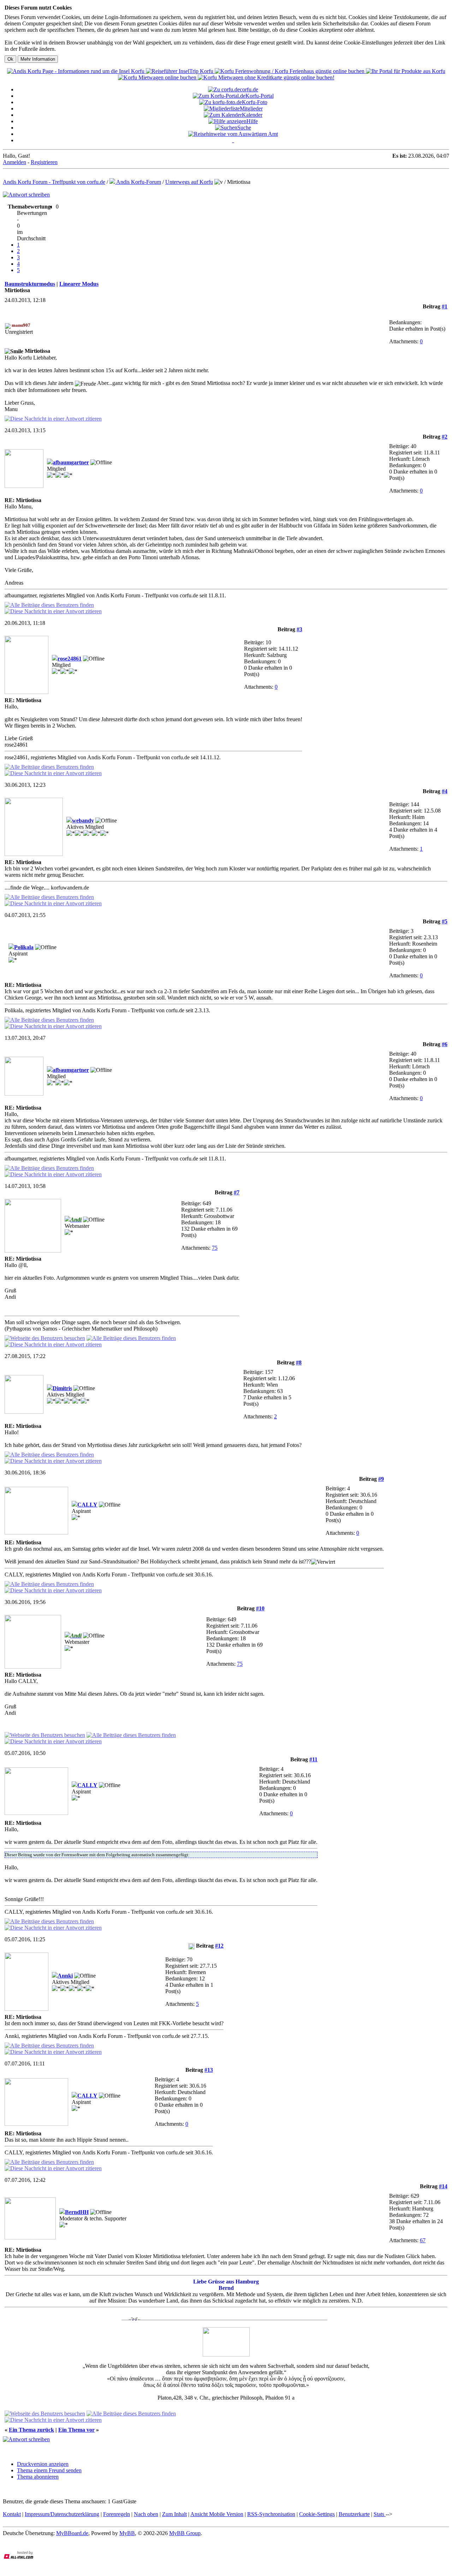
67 (423, 2240)
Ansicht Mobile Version (217, 2514)
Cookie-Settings (317, 2514)
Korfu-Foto (255, 102)
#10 (260, 1608)
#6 (445, 1044)
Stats (380, 2514)
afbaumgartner (71, 462)
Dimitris (62, 1388)
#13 (209, 2070)
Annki (65, 1976)
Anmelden (14, 162)
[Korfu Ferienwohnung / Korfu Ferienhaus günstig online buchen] (290, 71)
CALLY (87, 1505)
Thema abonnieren (38, 2477)
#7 (237, 1192)
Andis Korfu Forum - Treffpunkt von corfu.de (54, 182)
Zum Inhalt (174, 2514)
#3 (299, 629)
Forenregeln (117, 2514)
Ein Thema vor (76, 2430)
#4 (445, 791)
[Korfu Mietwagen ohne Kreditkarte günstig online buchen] (266, 77)
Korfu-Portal (260, 96)
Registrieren (44, 162)
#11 (313, 1759)
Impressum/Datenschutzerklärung (62, 2514)
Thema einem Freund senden (49, 2470)
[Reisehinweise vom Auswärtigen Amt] (233, 134)
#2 (445, 437)
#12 (219, 1946)
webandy (83, 821)
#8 (299, 1362)
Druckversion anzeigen (43, 2464)
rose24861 (70, 659)
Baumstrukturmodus (30, 284)
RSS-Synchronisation (271, 2514)
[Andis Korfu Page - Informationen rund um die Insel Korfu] (76, 71)
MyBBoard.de (72, 2533)
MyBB (127, 2533)
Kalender (252, 115)
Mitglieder (251, 108)
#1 (445, 306)
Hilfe (252, 121)
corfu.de (249, 89)
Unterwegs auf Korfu (189, 182)
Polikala (24, 947)
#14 (443, 2186)
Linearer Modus (79, 284)
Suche (244, 128)
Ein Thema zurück (31, 2430)
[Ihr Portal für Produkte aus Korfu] (406, 71)
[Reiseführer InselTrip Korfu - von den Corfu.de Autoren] (180, 71)
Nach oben (146, 2514)
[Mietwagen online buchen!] (158, 77)
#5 (445, 921)
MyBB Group (185, 2533)
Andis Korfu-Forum (138, 182)
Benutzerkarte (354, 2514)
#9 (381, 1479)
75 (215, 1248)
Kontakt (12, 2514)
